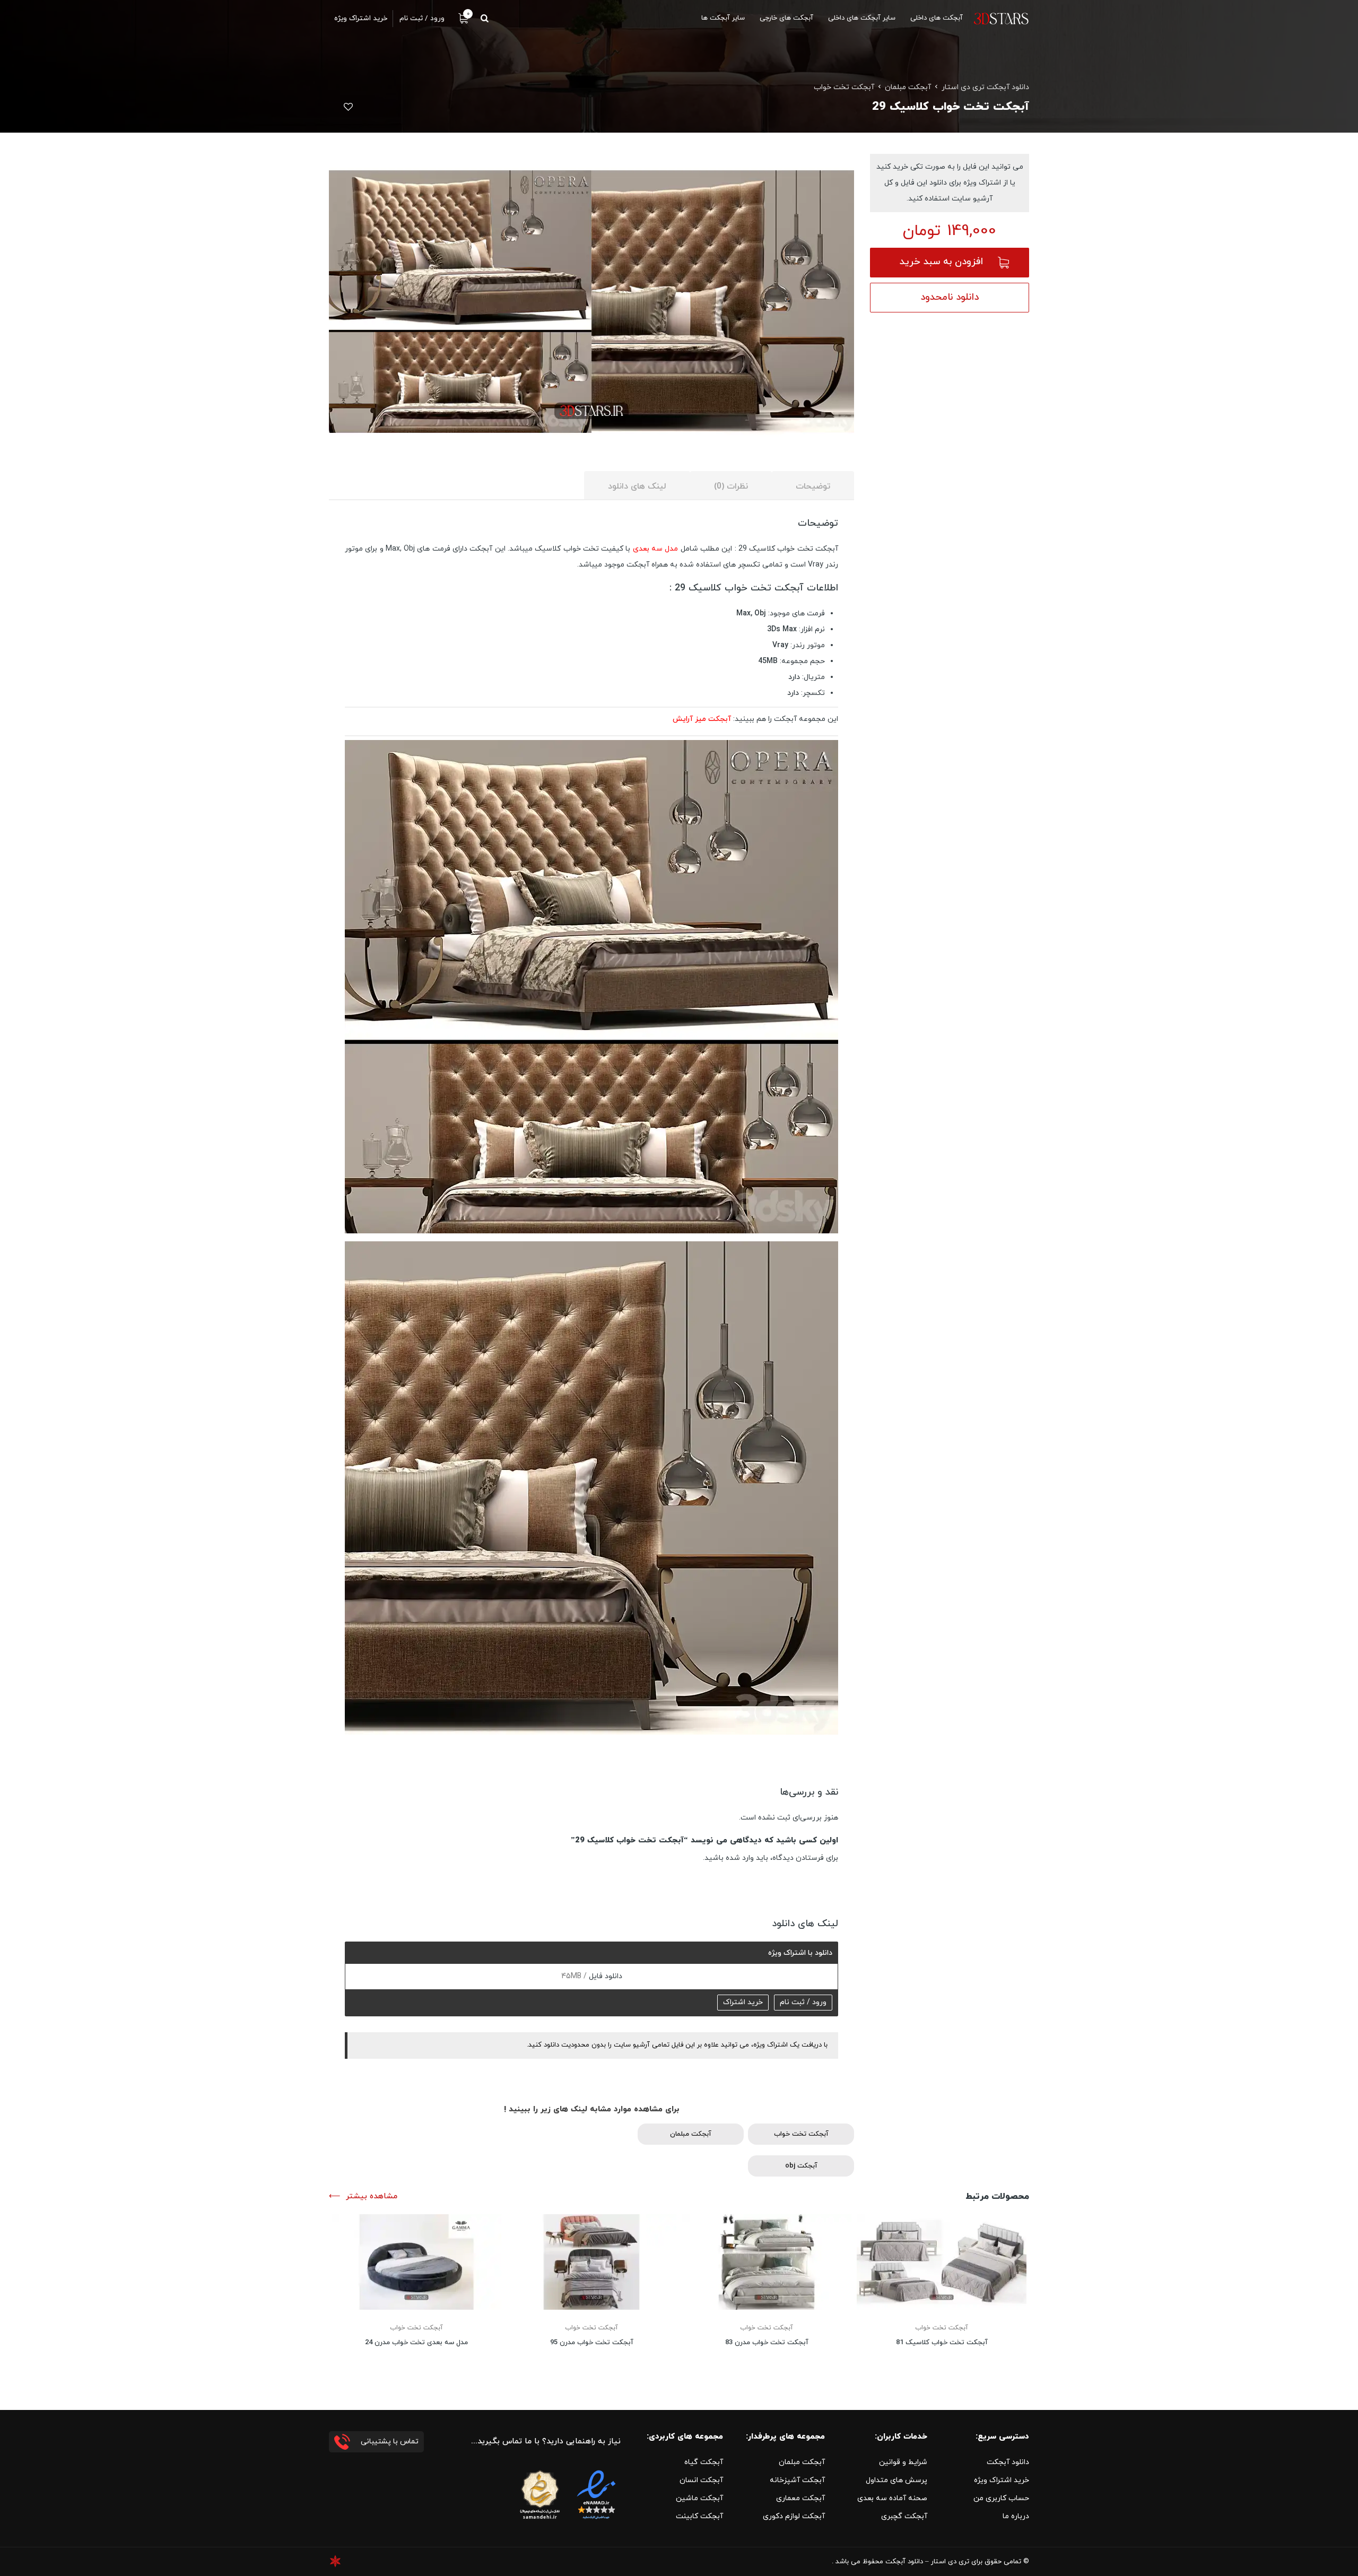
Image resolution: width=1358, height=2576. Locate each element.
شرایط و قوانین (903, 2462)
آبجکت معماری (800, 2498)
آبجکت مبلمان (908, 87)
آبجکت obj (801, 2166)
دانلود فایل (604, 1976)
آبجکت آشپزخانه (797, 2480)
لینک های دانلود (637, 486)
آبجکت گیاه (704, 2462)
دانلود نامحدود (950, 297)
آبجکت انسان (701, 2480)
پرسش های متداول (896, 2480)
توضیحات (813, 486)
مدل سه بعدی (656, 549)
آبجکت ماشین (699, 2498)
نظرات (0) (731, 486)
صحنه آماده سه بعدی (892, 2498)
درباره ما (1016, 2516)
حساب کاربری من (1001, 2498)
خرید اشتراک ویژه (1002, 2480)
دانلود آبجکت (1008, 2462)
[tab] (813, 486)
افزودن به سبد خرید (941, 262)
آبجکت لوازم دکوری (794, 2516)
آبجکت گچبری (904, 2516)
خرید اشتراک (743, 2002)
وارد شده (740, 1858)
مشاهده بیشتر (372, 2196)
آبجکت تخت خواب (844, 87)
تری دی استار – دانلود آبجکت (927, 2562)
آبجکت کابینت (699, 2516)
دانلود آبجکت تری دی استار (985, 87)
